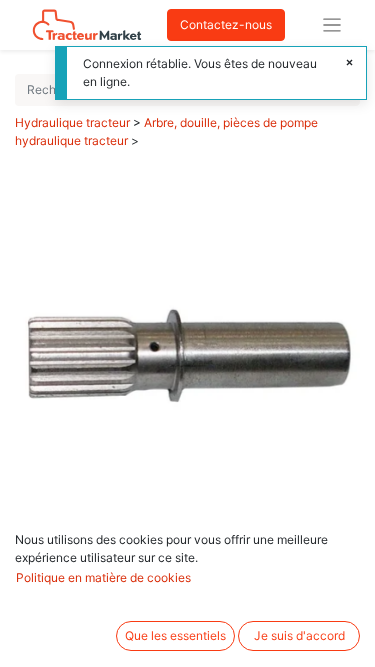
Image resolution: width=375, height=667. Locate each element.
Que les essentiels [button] (175, 635)
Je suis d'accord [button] (299, 635)
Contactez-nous (226, 24)
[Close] (349, 63)
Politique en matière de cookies (103, 577)
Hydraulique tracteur (72, 122)
